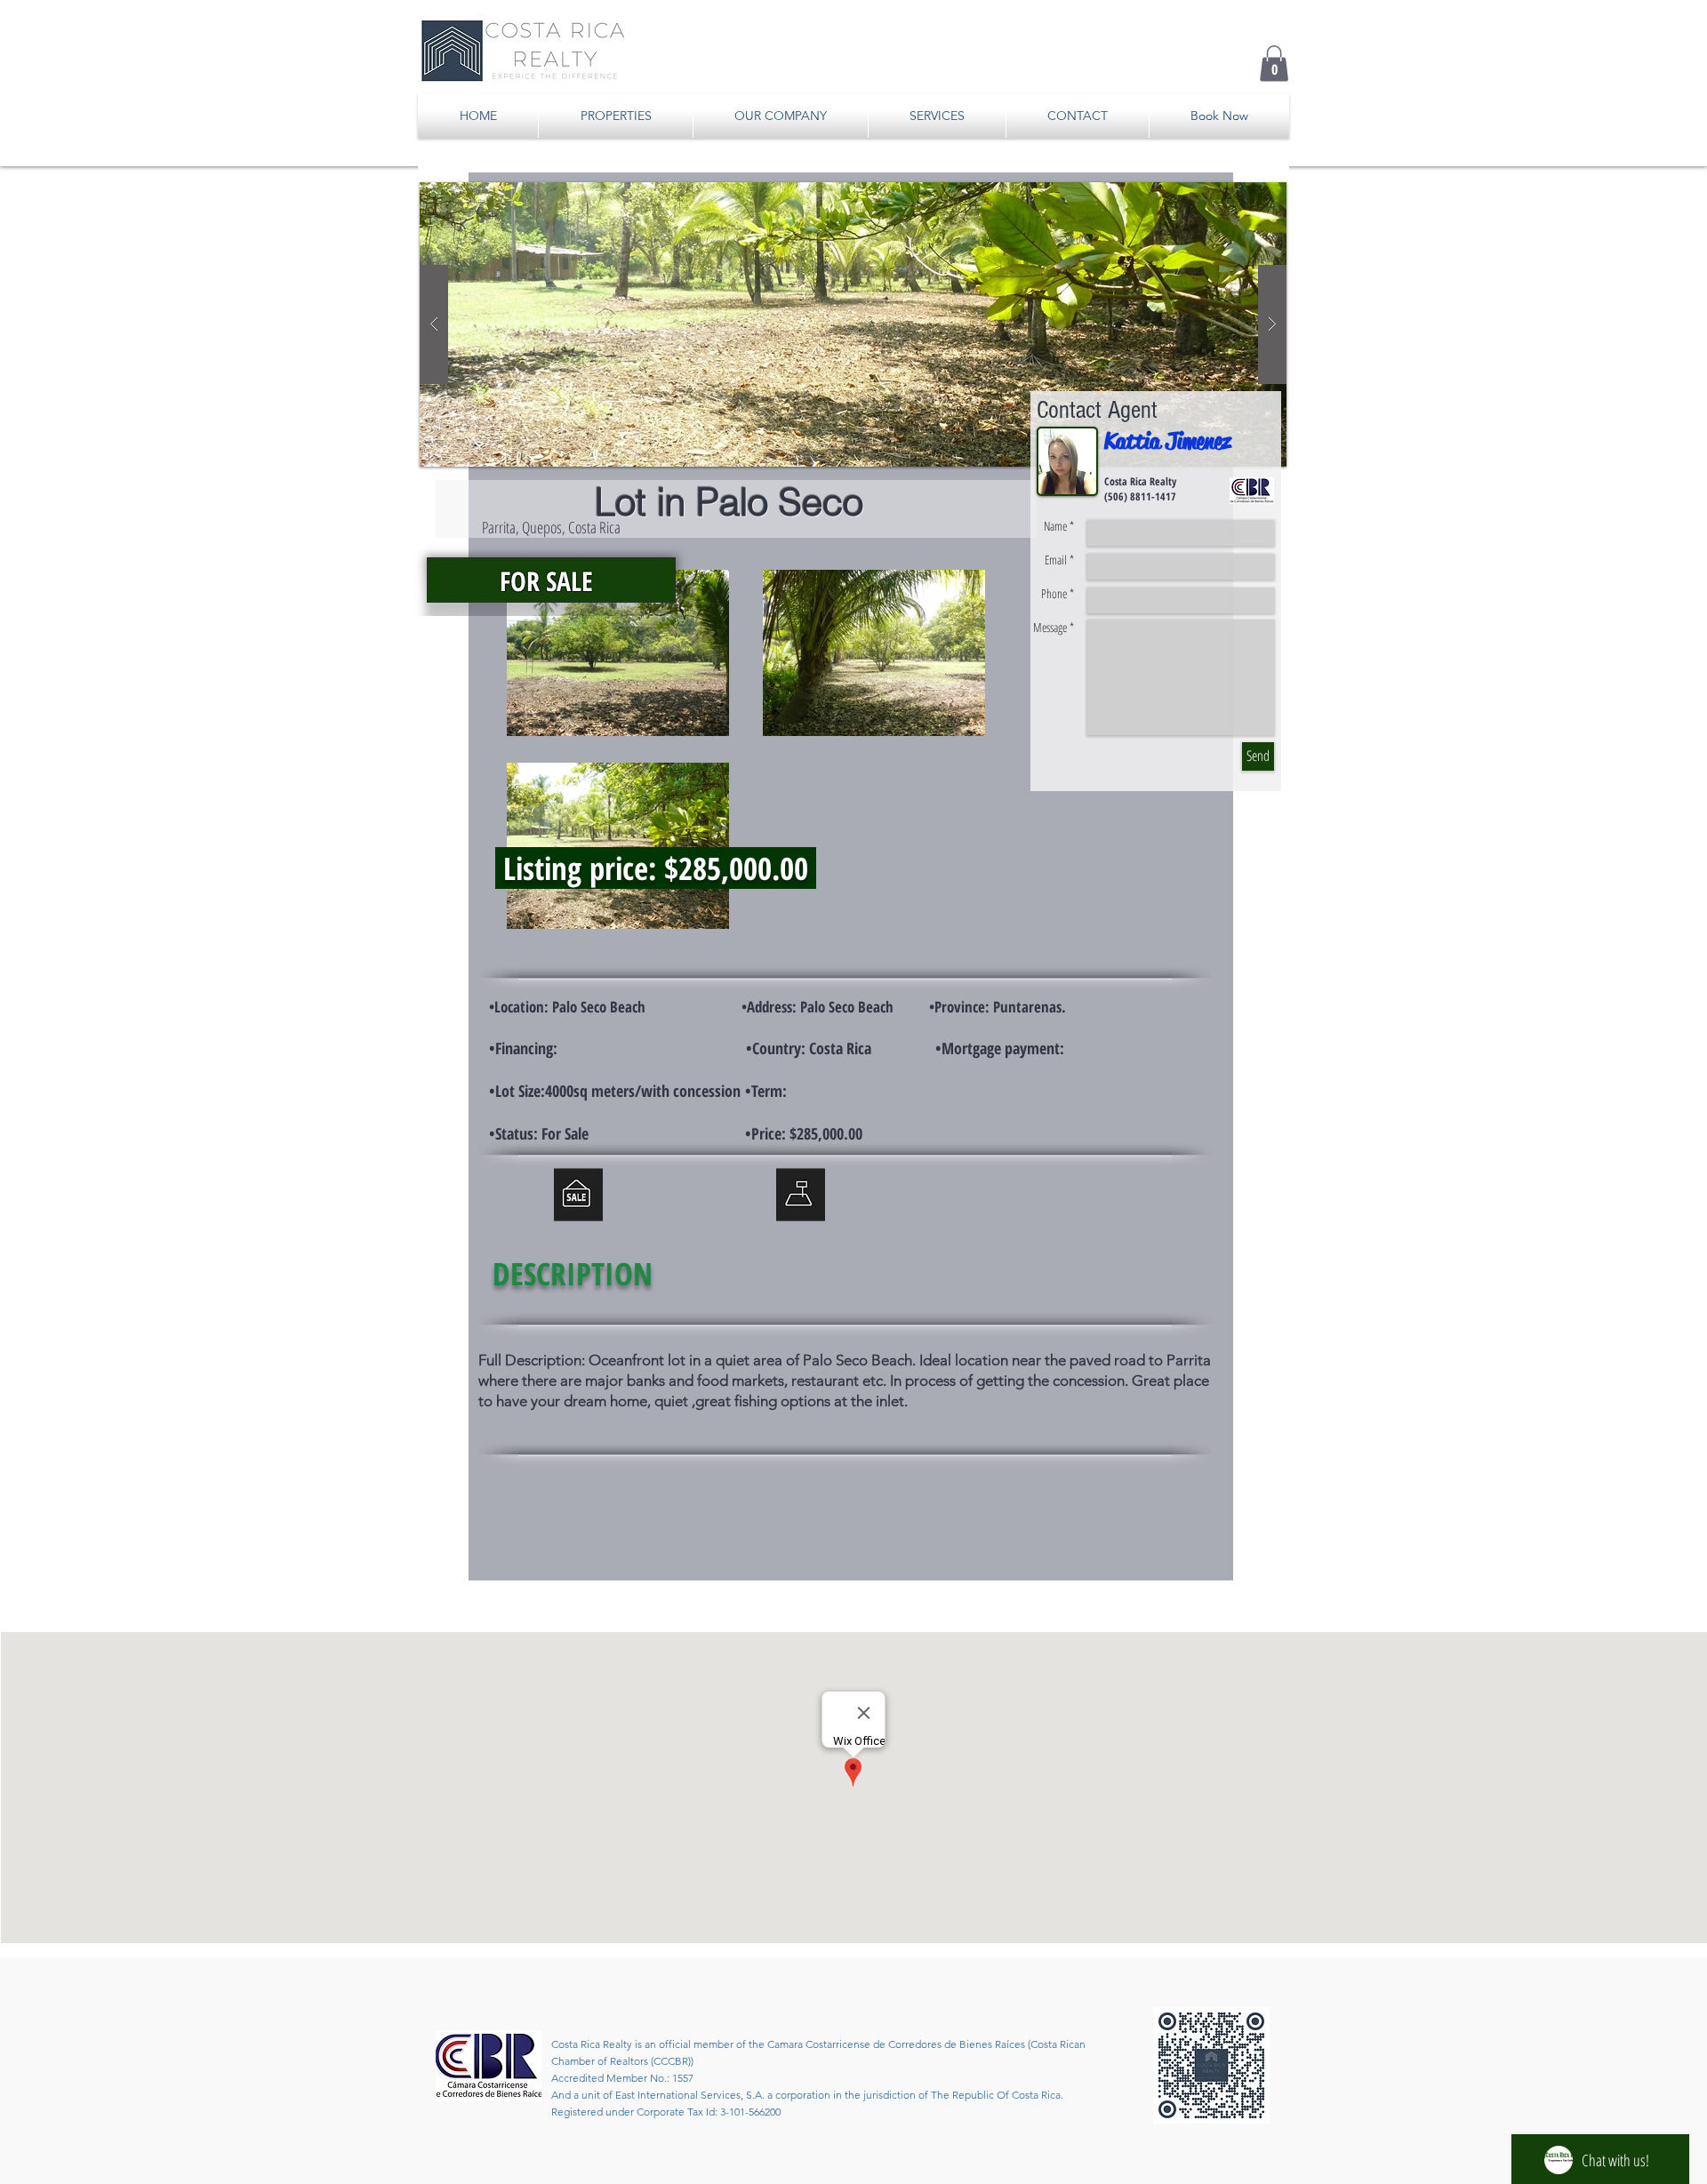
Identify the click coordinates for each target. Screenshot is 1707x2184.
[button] (1274, 64)
